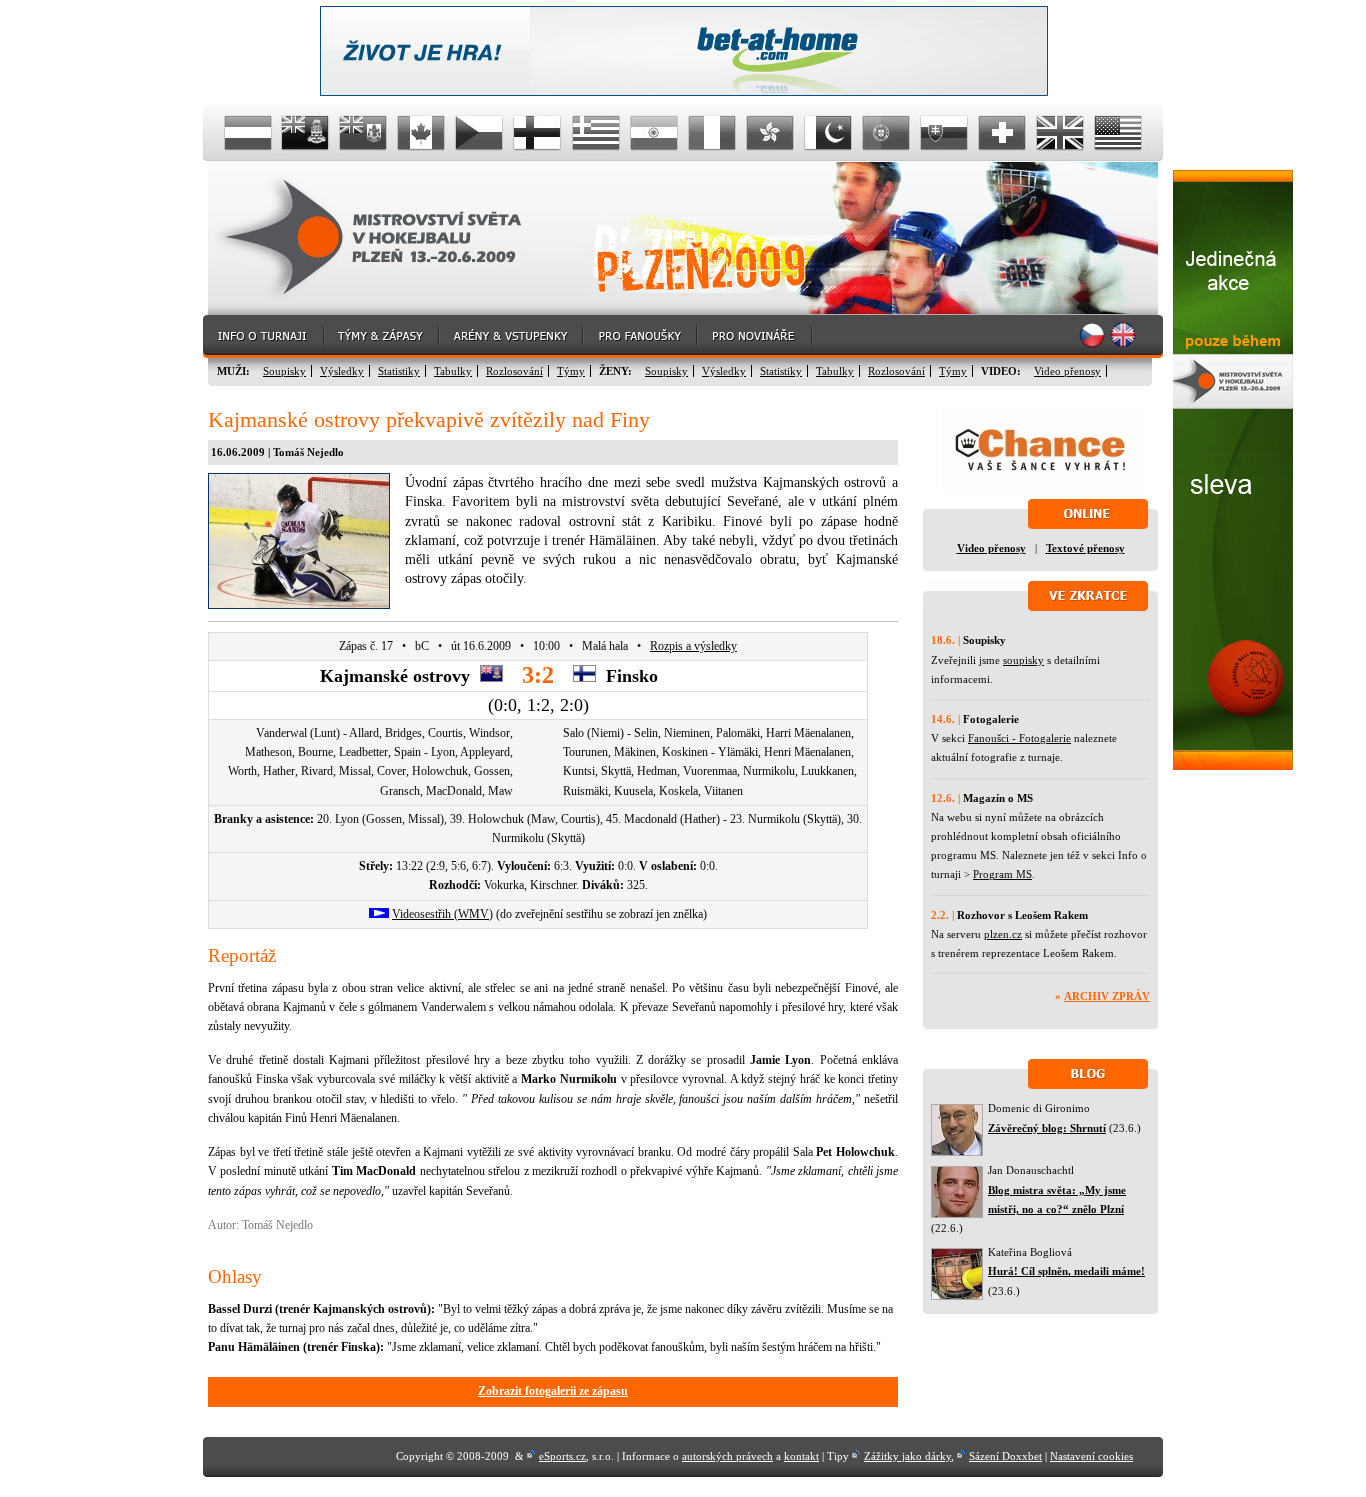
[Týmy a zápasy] (382, 336)
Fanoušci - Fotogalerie (1019, 738)
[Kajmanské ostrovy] (306, 133)
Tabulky (453, 371)
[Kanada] (422, 133)
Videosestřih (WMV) (442, 914)
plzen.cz (1003, 934)
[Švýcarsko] (1002, 133)
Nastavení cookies (1091, 1456)
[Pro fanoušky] (641, 336)
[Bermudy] (364, 133)
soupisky (1023, 660)
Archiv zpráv (1107, 996)
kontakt (801, 1456)
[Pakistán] (828, 133)
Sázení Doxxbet (1005, 1456)
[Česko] (480, 133)
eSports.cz (562, 1456)
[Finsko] (538, 133)
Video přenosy (1067, 371)
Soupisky (284, 371)
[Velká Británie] (1060, 133)
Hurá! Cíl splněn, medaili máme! (1066, 1271)
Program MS (1002, 874)
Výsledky (342, 371)
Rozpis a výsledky (693, 646)
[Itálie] (712, 133)
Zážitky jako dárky (907, 1456)
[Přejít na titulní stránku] (388, 238)
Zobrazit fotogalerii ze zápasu (553, 1391)
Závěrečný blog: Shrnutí (1047, 1128)
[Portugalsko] (886, 133)
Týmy (571, 371)
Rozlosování (514, 371)
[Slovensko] (944, 133)
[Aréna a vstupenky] (512, 336)
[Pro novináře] (755, 336)
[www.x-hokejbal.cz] (1233, 766)
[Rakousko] (248, 133)
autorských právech (727, 1456)
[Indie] (654, 133)
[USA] (1118, 133)
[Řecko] (596, 133)
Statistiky (399, 371)
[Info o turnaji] (264, 336)
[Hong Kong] (770, 133)
